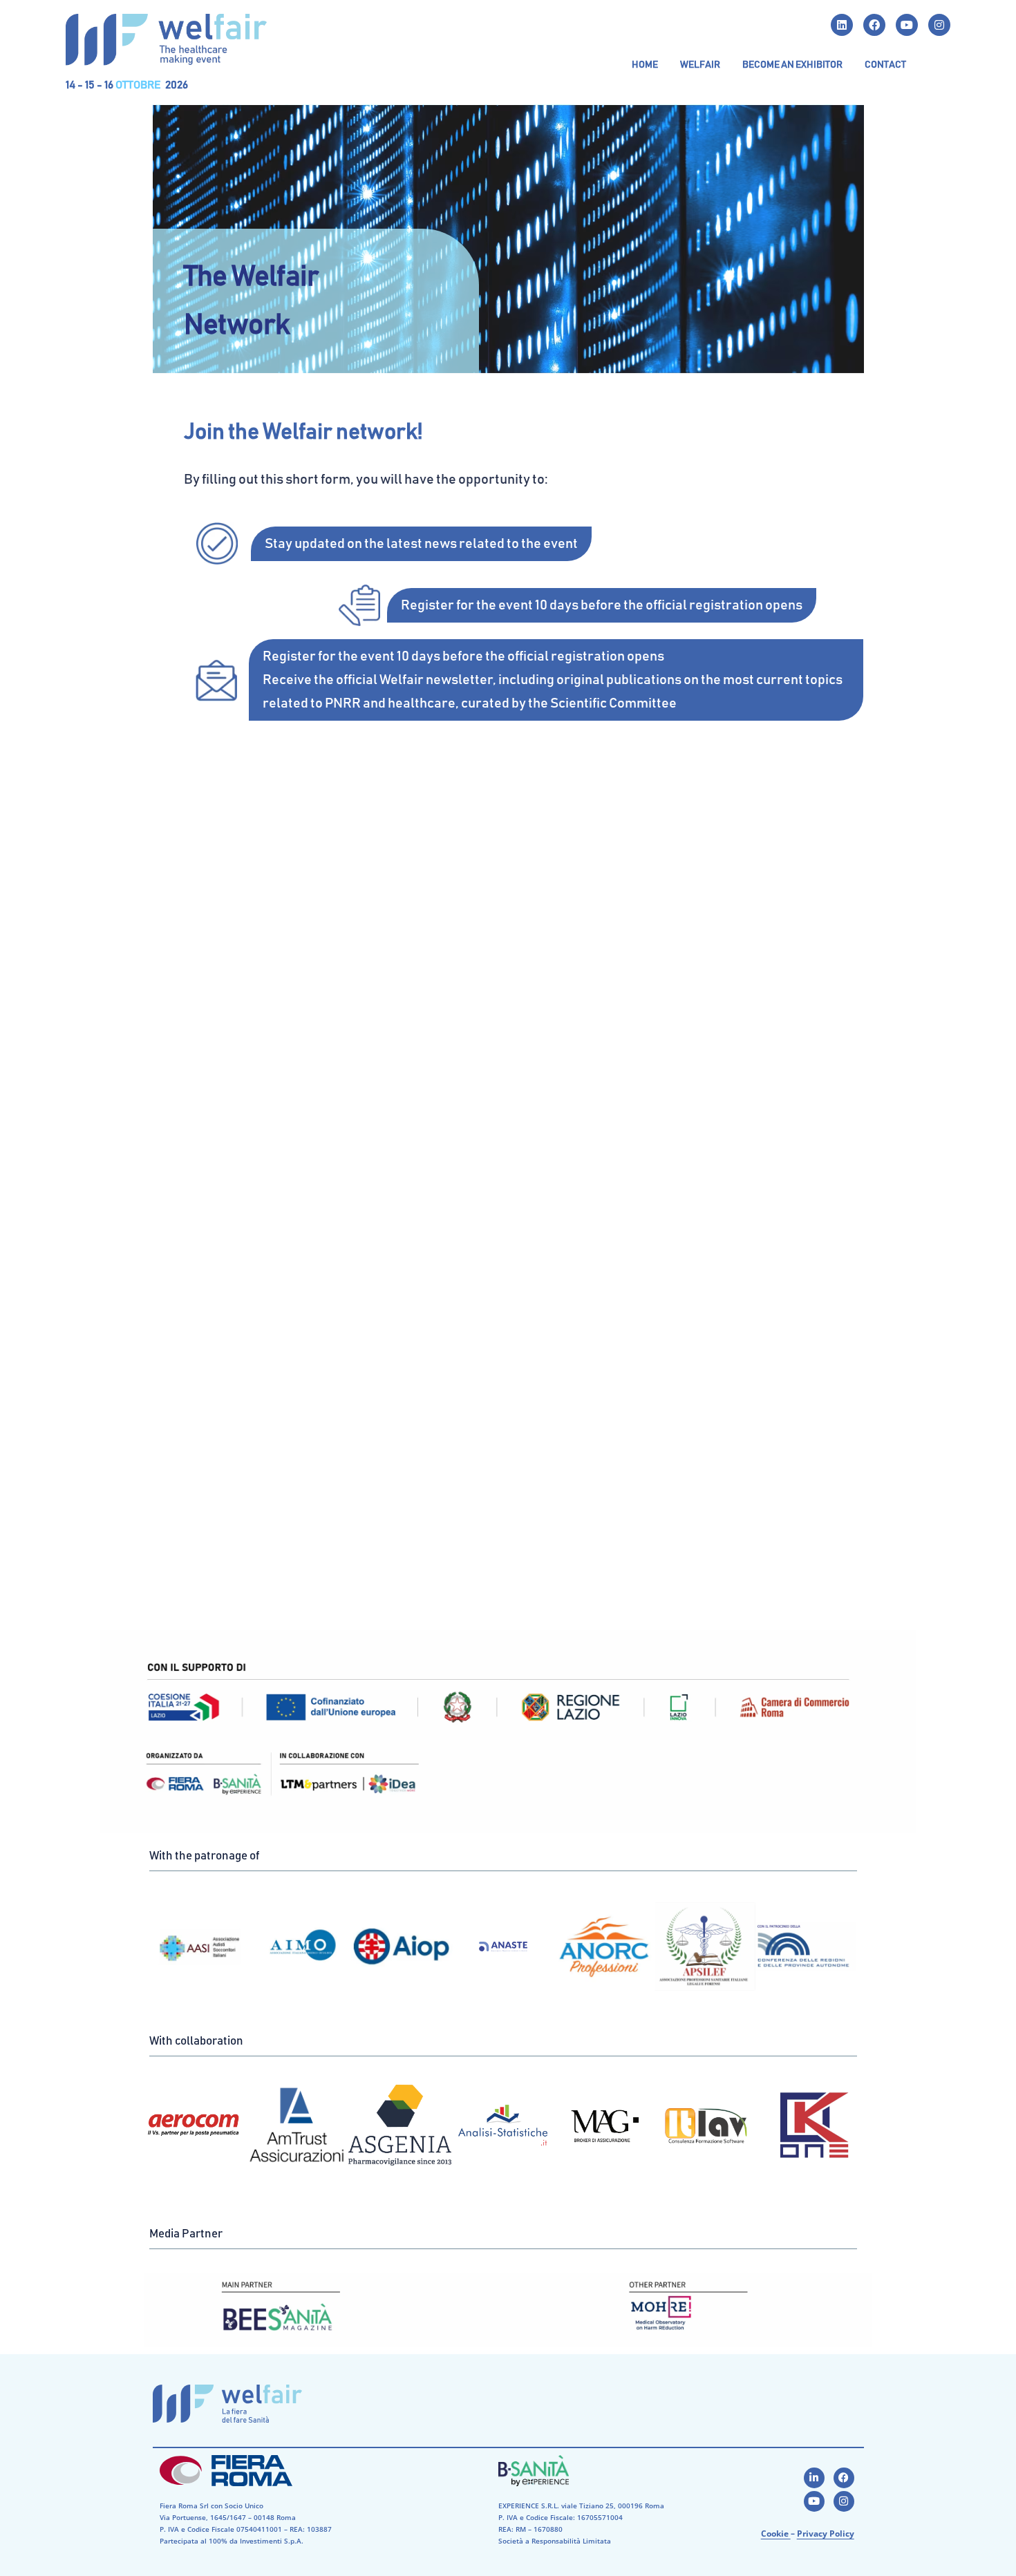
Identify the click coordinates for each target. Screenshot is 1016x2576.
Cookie (776, 2534)
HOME (645, 65)
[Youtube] (907, 25)
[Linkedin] (842, 25)
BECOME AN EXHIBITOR (792, 65)
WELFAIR (700, 65)
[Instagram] (939, 25)
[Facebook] (874, 25)
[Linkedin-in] (814, 2478)
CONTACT (885, 65)
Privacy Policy (826, 2534)
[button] (700, 65)
